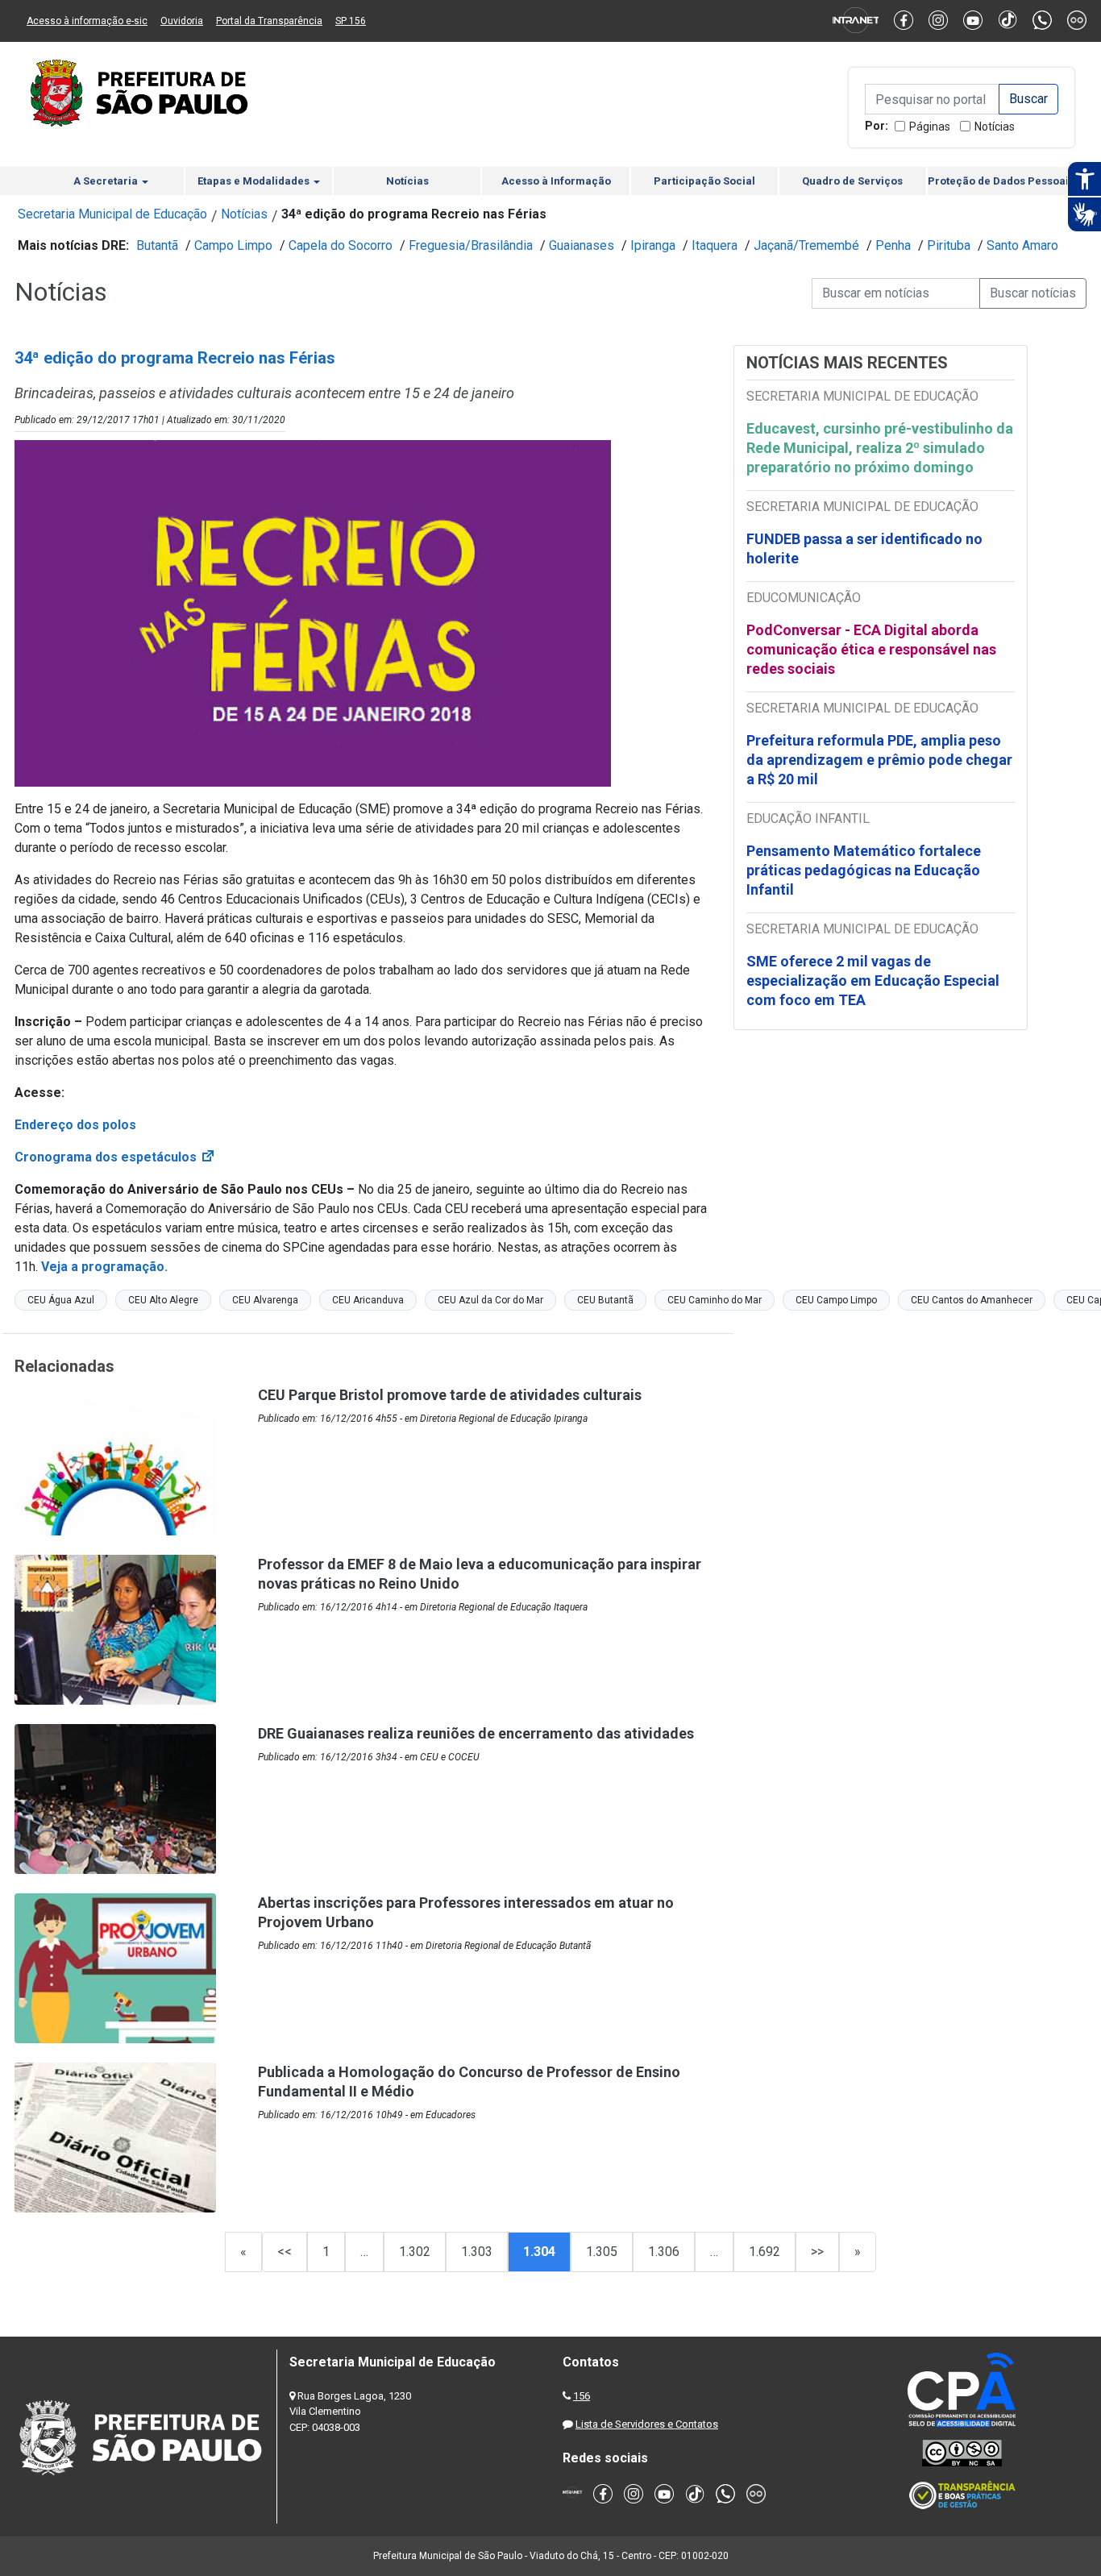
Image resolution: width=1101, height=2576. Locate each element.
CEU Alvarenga (265, 1300)
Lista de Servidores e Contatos (647, 2424)
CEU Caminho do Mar (715, 1300)
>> (817, 2252)
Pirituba (949, 245)
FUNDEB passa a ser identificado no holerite (864, 548)
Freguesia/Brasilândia (471, 245)
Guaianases (582, 245)
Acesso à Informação (556, 181)
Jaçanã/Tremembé (806, 245)
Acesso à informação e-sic (87, 21)
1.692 (764, 2252)
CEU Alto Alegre (163, 1300)
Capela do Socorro (341, 245)
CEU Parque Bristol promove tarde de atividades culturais (450, 1395)
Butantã (157, 245)
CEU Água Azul (61, 1300)
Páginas (930, 127)
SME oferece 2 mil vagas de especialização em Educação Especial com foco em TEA (873, 981)
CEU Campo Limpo (836, 1300)
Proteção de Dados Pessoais (1001, 181)
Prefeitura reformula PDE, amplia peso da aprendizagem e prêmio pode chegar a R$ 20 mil (879, 760)
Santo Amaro (1022, 245)
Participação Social (704, 181)
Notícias (995, 127)
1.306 (664, 2252)
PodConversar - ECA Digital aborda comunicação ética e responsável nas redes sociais (871, 649)
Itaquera (715, 245)
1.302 (415, 2252)
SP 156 (351, 21)
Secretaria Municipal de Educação (112, 214)
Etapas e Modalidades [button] (255, 181)
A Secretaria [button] (107, 181)
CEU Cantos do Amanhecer (972, 1300)
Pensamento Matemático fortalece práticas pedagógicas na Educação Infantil (864, 870)
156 (582, 2396)
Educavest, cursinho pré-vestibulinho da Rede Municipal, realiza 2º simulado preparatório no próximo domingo (880, 448)
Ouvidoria (182, 21)
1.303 (477, 2252)
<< (285, 2252)
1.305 (602, 2252)
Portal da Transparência (269, 21)
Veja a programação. (106, 1267)
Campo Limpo (233, 245)
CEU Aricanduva (368, 1300)
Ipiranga (653, 245)
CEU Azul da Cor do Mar (490, 1300)
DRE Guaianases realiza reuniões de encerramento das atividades (476, 1733)
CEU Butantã (605, 1300)
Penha (893, 245)
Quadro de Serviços (852, 181)
